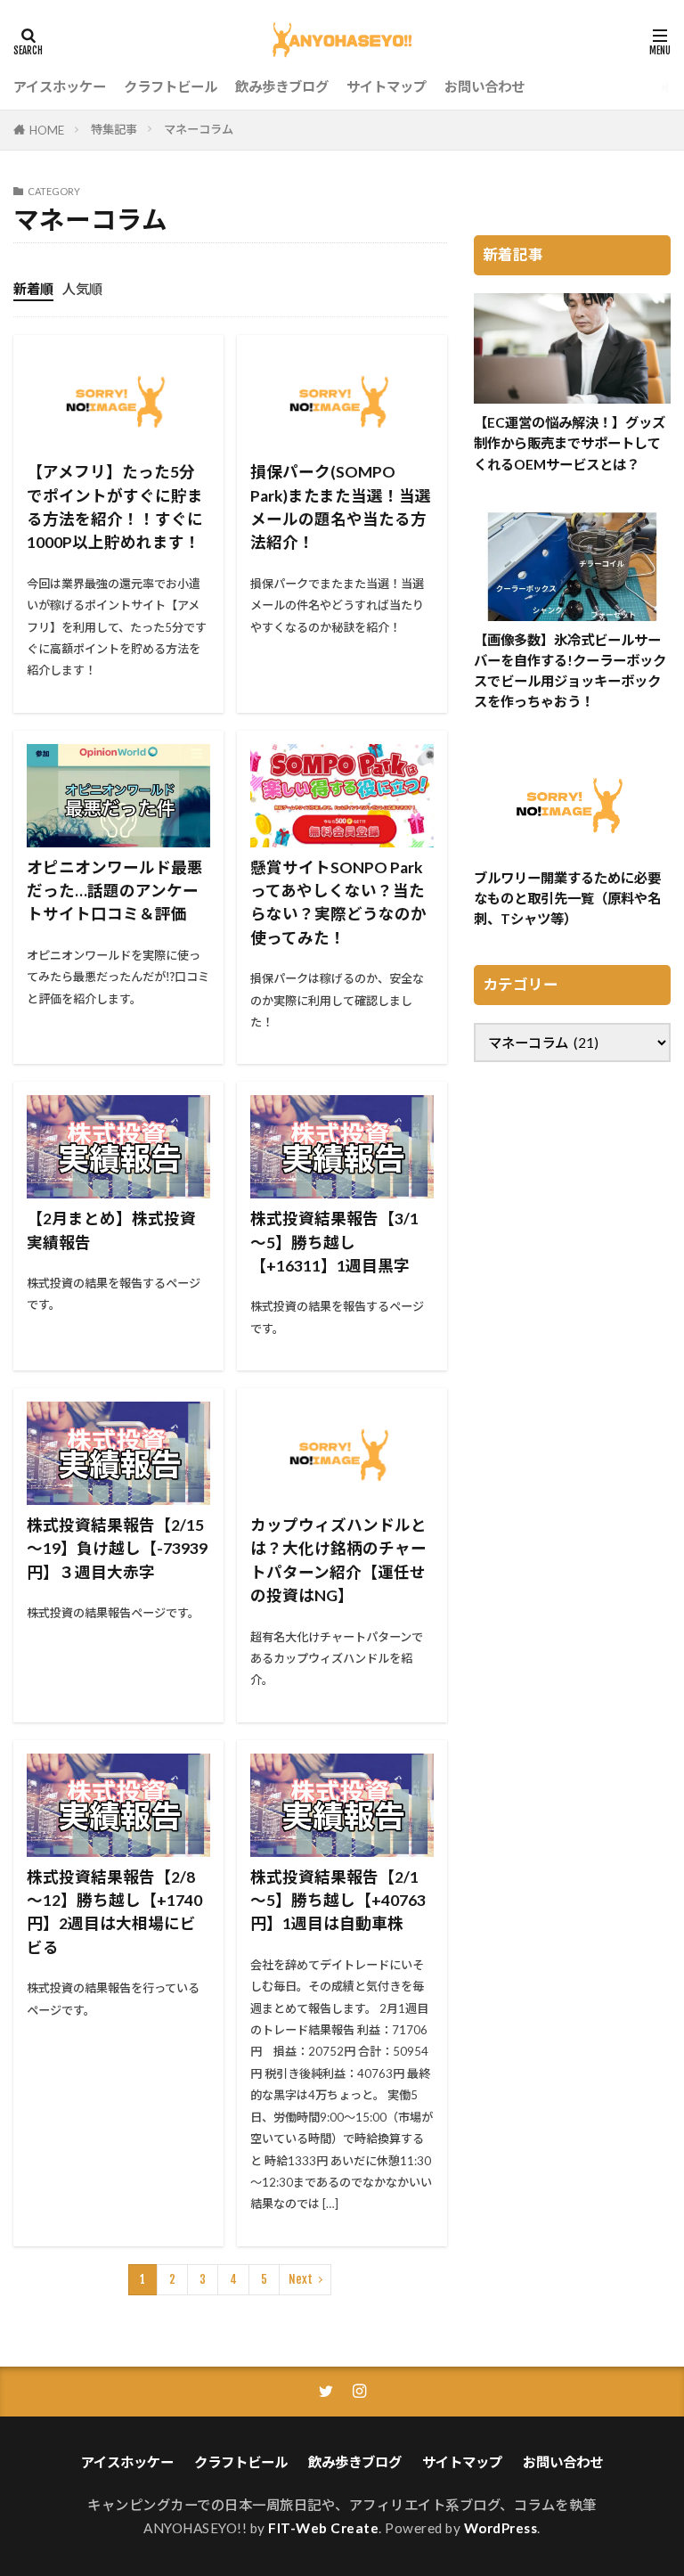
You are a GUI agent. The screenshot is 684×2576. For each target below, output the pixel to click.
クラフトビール (171, 86)
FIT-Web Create (323, 2528)
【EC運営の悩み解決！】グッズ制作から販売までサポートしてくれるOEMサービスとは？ (570, 443)
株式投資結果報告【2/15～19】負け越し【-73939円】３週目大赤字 (117, 1549)
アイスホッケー (60, 86)
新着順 (33, 289)
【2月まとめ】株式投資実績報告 (111, 1230)
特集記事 (114, 129)
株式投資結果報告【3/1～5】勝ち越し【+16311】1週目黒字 (334, 1242)
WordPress (501, 2528)
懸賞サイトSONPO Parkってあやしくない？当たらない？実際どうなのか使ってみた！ (338, 903)
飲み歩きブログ (282, 86)
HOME (47, 130)
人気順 (82, 289)
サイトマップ (387, 86)
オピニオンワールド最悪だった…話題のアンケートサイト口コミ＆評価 (115, 891)
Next (301, 2279)
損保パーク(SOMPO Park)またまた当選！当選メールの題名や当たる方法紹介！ (341, 507)
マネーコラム (199, 129)
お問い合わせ (484, 86)
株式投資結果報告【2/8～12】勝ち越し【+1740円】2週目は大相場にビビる (114, 1912)
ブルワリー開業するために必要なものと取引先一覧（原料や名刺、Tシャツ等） (567, 898)
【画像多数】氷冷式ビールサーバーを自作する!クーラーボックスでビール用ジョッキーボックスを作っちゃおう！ (570, 671)
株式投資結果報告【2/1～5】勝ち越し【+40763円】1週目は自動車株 (338, 1901)
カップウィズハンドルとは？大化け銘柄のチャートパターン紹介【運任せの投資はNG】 (338, 1560)
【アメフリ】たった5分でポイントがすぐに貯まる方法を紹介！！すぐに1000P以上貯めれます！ (115, 507)
